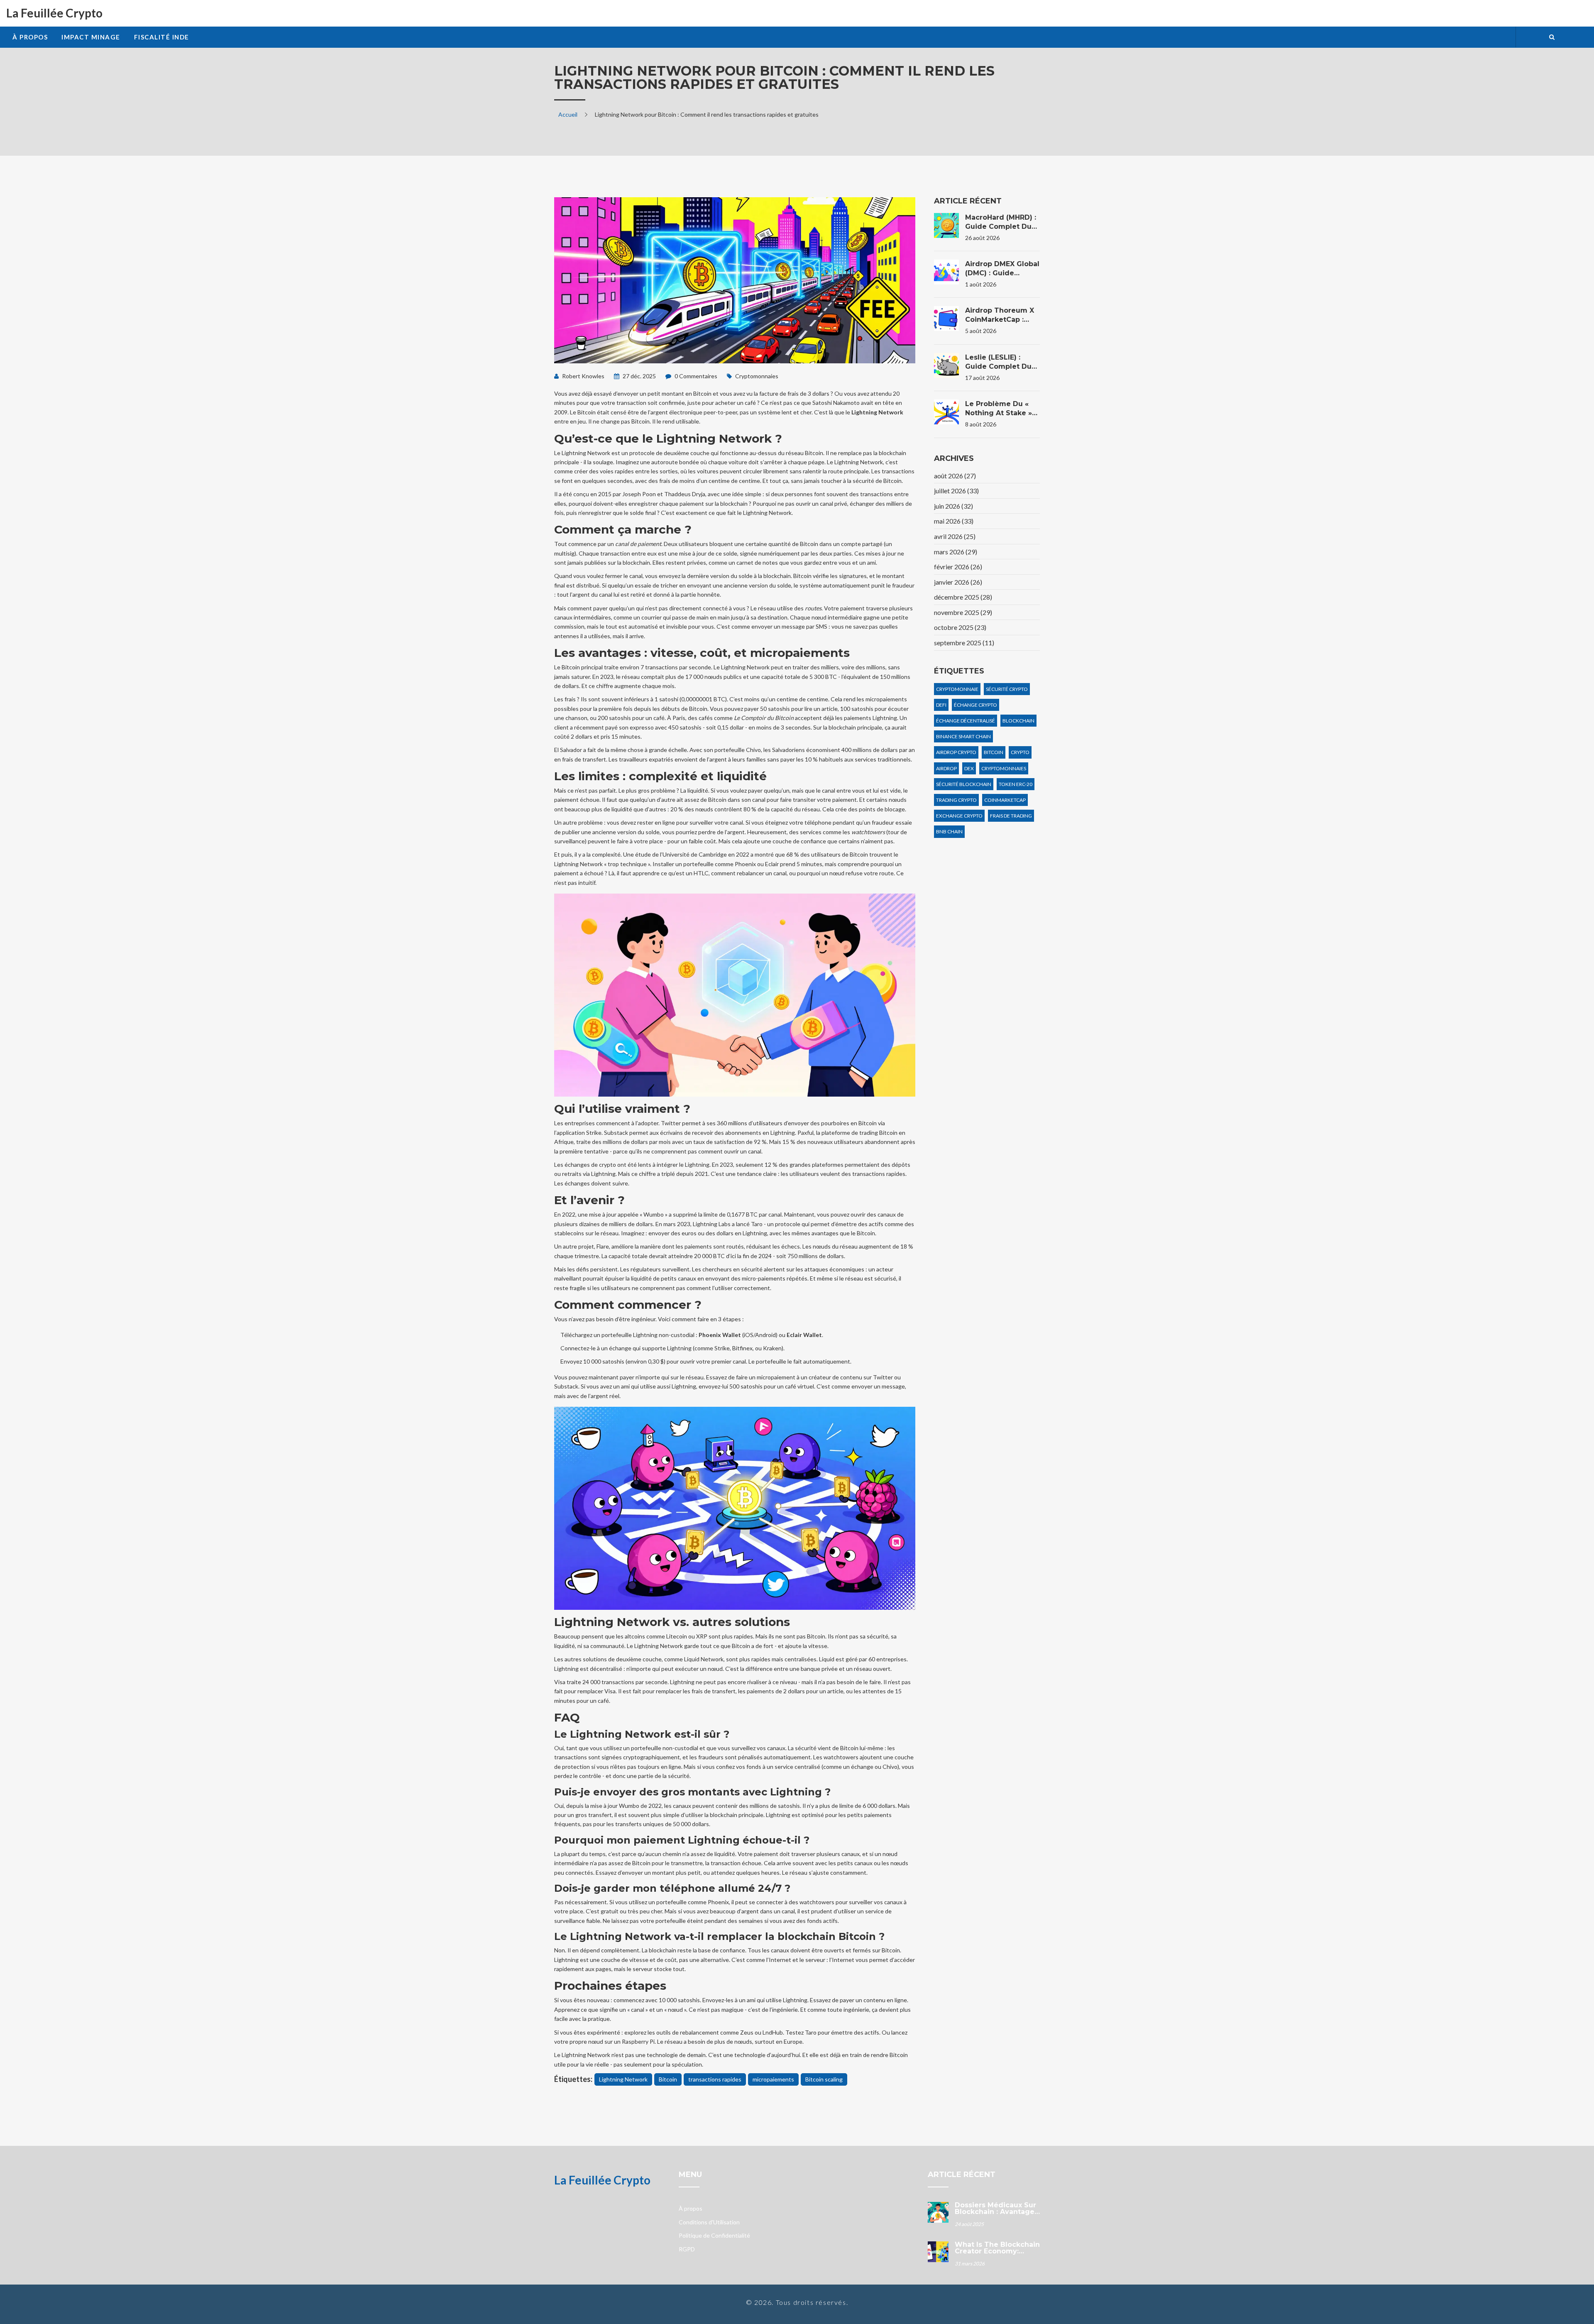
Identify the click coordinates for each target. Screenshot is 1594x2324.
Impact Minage (91, 37)
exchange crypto (959, 816)
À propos (30, 37)
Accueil (568, 114)
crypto (1020, 752)
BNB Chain (949, 831)
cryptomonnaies (1004, 768)
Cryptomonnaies (757, 376)
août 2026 (955, 476)
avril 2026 (955, 536)
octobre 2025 (960, 627)
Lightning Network (623, 2079)
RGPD (687, 2249)
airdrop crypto (956, 752)
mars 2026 (956, 552)
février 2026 (958, 567)
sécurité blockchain (964, 784)
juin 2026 (953, 506)
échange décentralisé (966, 721)
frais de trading (1011, 816)
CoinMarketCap (1005, 800)
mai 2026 (954, 521)
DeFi (941, 705)
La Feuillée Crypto (54, 13)
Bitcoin (668, 2079)
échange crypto (975, 705)
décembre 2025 (963, 597)
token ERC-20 (1016, 784)
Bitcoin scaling (824, 2079)
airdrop (946, 768)
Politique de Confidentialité (714, 2235)
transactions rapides (715, 2079)
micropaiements (773, 2079)
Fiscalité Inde (162, 37)
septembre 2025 (964, 643)
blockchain (1018, 721)
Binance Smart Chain (963, 736)
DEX (969, 768)
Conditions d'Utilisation (709, 2222)
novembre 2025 (963, 612)
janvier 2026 (958, 582)
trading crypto (956, 800)
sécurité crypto (1007, 689)
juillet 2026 (956, 491)
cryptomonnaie (957, 689)
